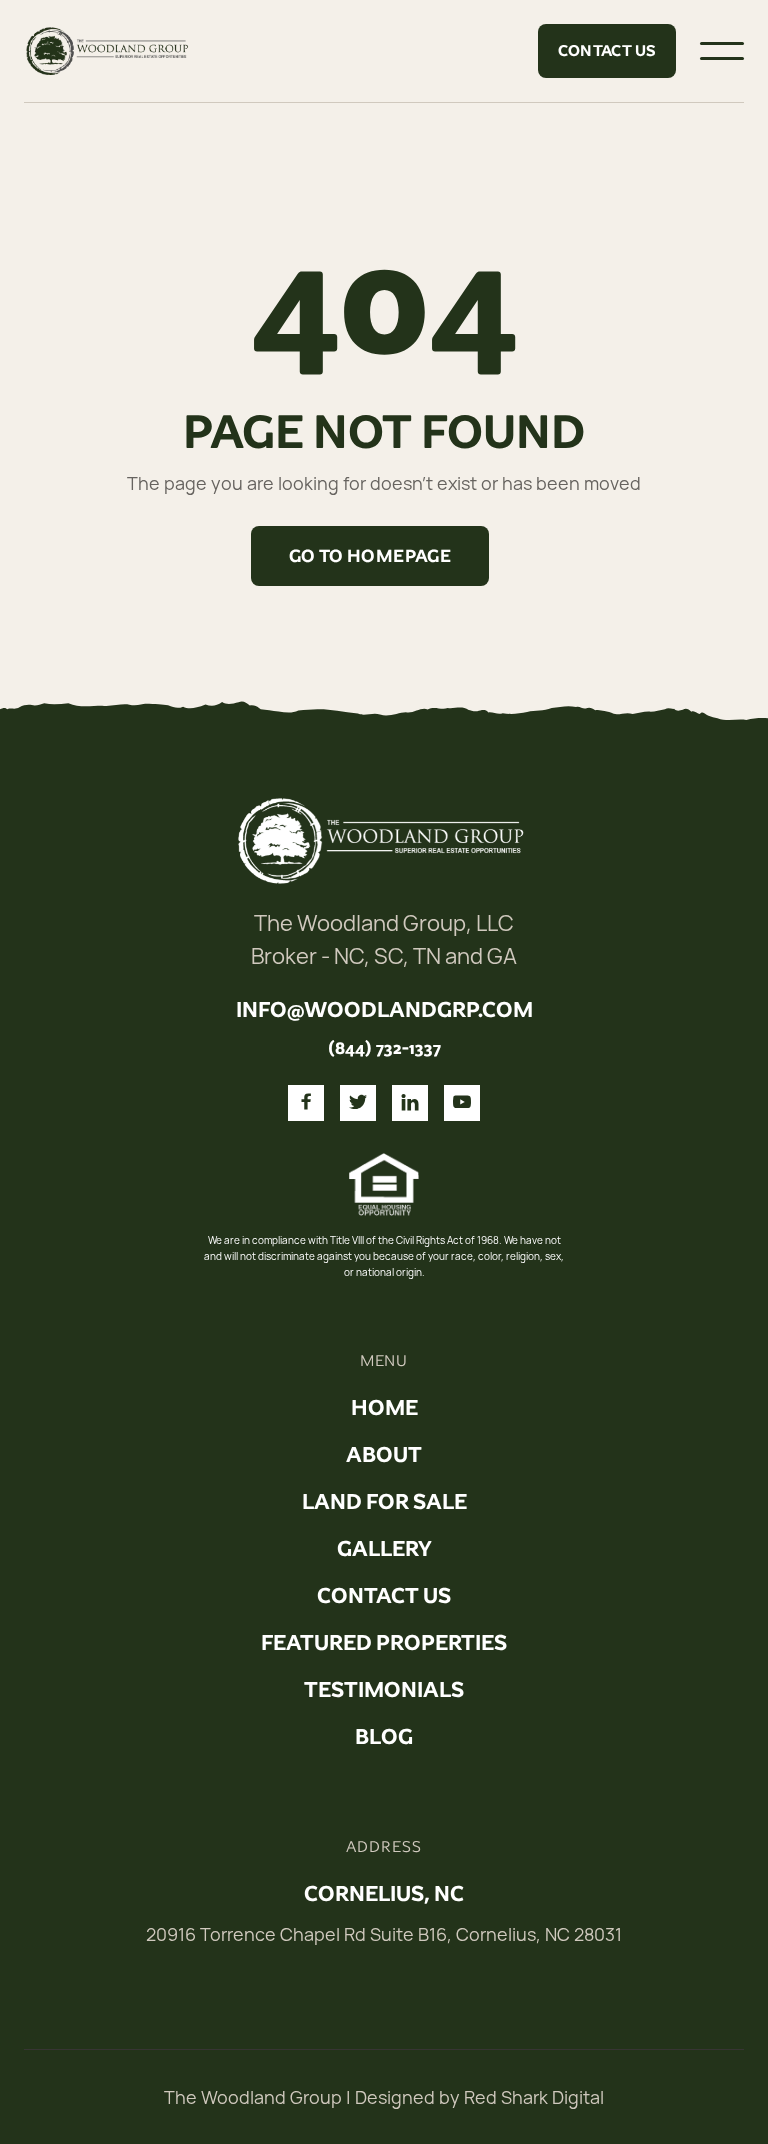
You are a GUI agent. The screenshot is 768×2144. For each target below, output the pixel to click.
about (384, 1455)
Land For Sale (384, 1502)
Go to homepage (370, 556)
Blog (384, 1737)
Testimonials (384, 1690)
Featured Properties (384, 1643)
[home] (109, 51)
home (384, 1408)
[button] (722, 51)
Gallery (384, 1549)
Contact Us (607, 50)
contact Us (384, 1596)
